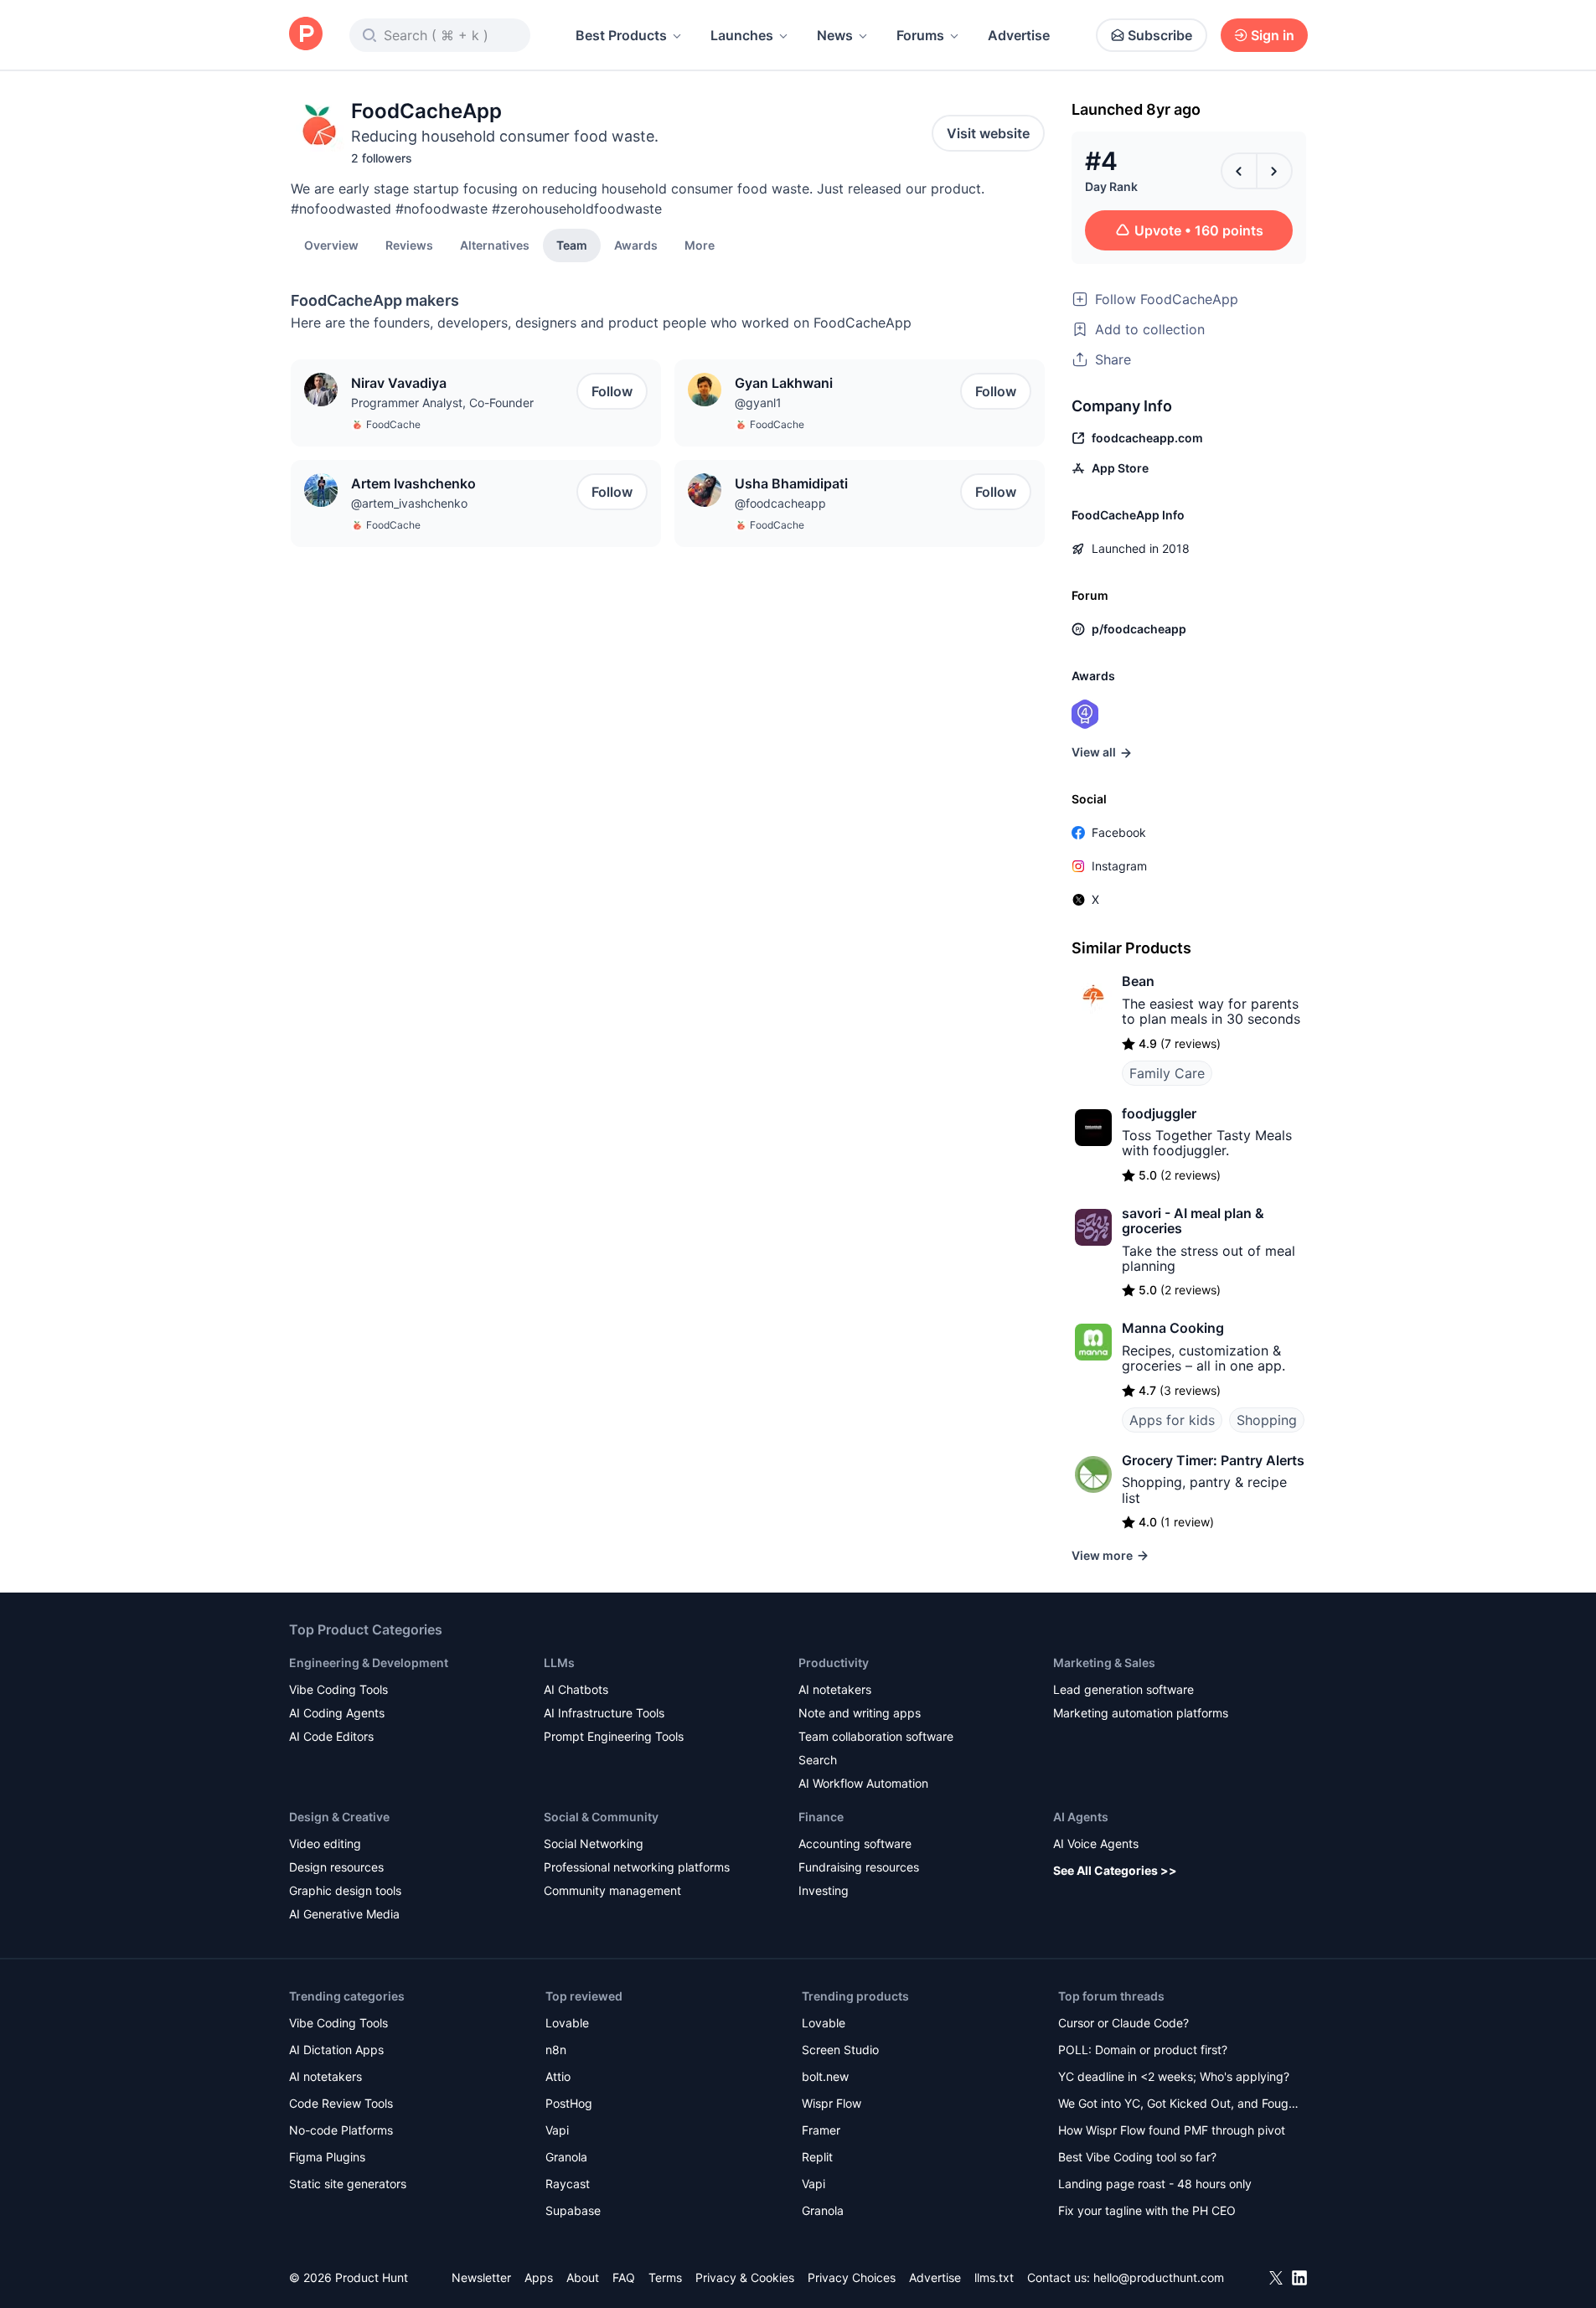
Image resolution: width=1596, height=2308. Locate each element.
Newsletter (481, 2277)
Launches (742, 35)
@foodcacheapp (780, 503)
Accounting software (855, 1843)
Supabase (573, 2210)
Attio (558, 2076)
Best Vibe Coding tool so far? (1137, 2157)
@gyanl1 (758, 403)
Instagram (1119, 866)
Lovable (567, 2023)
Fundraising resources (859, 1867)
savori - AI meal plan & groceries (1193, 1221)
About (583, 2277)
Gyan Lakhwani (784, 383)
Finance (821, 1817)
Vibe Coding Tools (338, 1689)
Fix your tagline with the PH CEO (1147, 2210)
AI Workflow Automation (863, 1783)
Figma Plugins (327, 2157)
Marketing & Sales (1104, 1663)
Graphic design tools (345, 1890)
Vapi (557, 2130)
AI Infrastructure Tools (604, 1713)
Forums (920, 35)
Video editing (325, 1843)
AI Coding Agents (337, 1713)
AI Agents (1081, 1817)
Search (818, 1760)
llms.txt (994, 2277)
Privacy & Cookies (745, 2277)
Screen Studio (840, 2050)
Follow (612, 391)
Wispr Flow (832, 2103)
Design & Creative (339, 1817)
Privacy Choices (852, 2277)
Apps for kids (1172, 1420)
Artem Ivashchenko (413, 483)
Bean (1138, 981)
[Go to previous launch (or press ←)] (1239, 171)
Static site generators (348, 2184)
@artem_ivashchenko (409, 503)
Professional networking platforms (637, 1867)
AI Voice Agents (1096, 1843)
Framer (821, 2130)
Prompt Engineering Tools (614, 1736)
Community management (612, 1890)
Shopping (1267, 1420)
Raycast (568, 2184)
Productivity (834, 1663)
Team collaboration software (876, 1736)
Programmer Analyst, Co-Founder (442, 403)
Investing (824, 1890)
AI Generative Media (344, 1914)
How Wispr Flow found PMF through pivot (1172, 2130)
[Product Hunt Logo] (306, 35)
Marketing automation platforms (1141, 1713)
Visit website (988, 133)
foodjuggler (1159, 1113)
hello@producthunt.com (1159, 2277)
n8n (556, 2050)
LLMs (559, 1663)
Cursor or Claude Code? (1123, 2023)
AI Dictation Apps (336, 2050)
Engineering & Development (369, 1663)
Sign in (1273, 35)
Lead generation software (1123, 1689)
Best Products (621, 35)
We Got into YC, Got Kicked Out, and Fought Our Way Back (1179, 2105)
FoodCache (393, 424)
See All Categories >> (1115, 1870)
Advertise (1019, 35)
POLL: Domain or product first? (1143, 2050)
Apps (539, 2277)
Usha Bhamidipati (791, 483)
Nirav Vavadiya (399, 383)
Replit (817, 2157)
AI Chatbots (576, 1689)
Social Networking (594, 1843)
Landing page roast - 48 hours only (1155, 2184)
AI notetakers (835, 1689)
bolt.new (825, 2076)
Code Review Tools (341, 2103)
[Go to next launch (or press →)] (1274, 171)
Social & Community (601, 1817)
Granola (566, 2157)
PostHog (569, 2103)
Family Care (1167, 1073)
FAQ (624, 2277)
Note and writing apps (860, 1713)
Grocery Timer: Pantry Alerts (1213, 1460)
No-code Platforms (341, 2130)
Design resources (336, 1867)
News (835, 35)
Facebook (1119, 832)
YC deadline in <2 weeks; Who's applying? (1174, 2076)
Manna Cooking (1173, 1328)
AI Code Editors (331, 1736)
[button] (700, 245)
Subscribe (1160, 35)
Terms (665, 2277)
